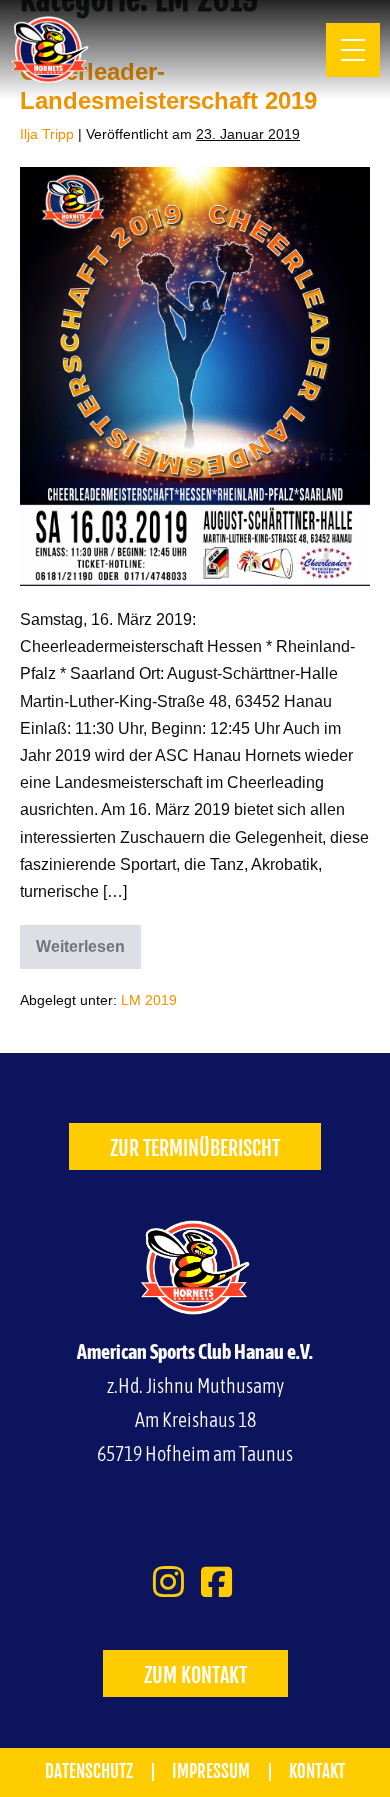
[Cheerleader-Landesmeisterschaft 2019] (195, 376)
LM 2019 (149, 1000)
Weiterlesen (88, 940)
